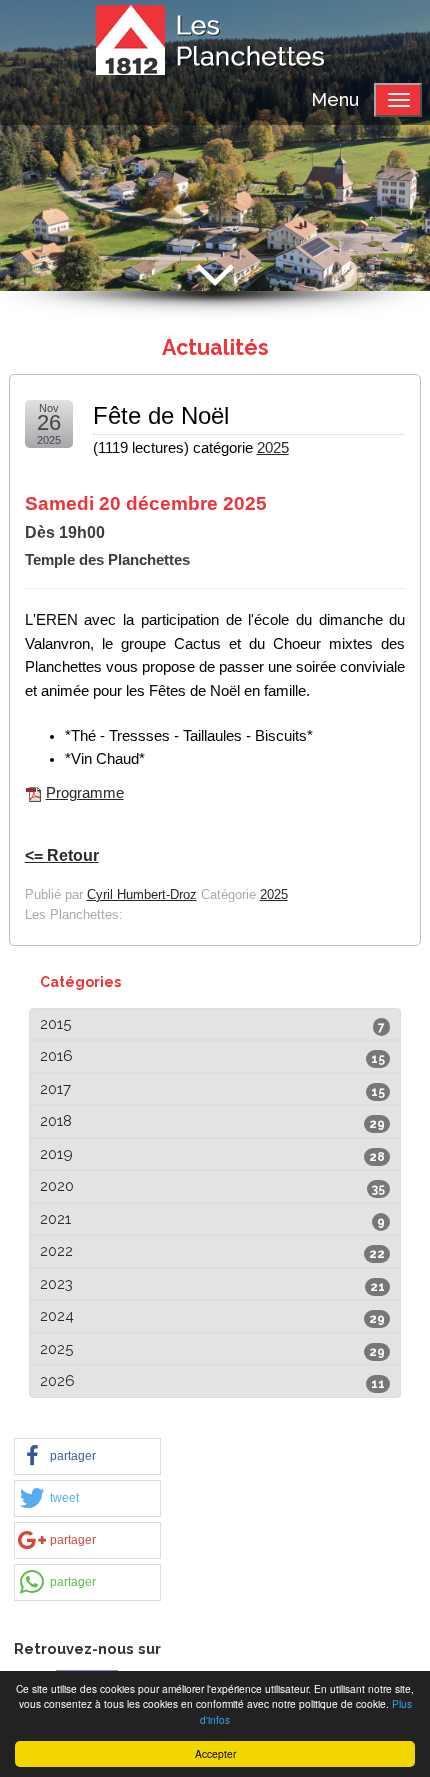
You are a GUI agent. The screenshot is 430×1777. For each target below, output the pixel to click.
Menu (335, 99)
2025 (273, 448)
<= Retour (62, 855)
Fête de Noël (161, 415)
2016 (56, 1056)
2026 (57, 1381)
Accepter (215, 1753)
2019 (56, 1154)
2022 (56, 1251)
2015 (55, 1024)
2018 (56, 1121)
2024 (57, 1316)
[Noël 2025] (33, 793)
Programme (85, 793)
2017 (55, 1089)
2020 (57, 1186)
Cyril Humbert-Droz (142, 894)
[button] (87, 1456)
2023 (56, 1284)
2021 (55, 1219)
